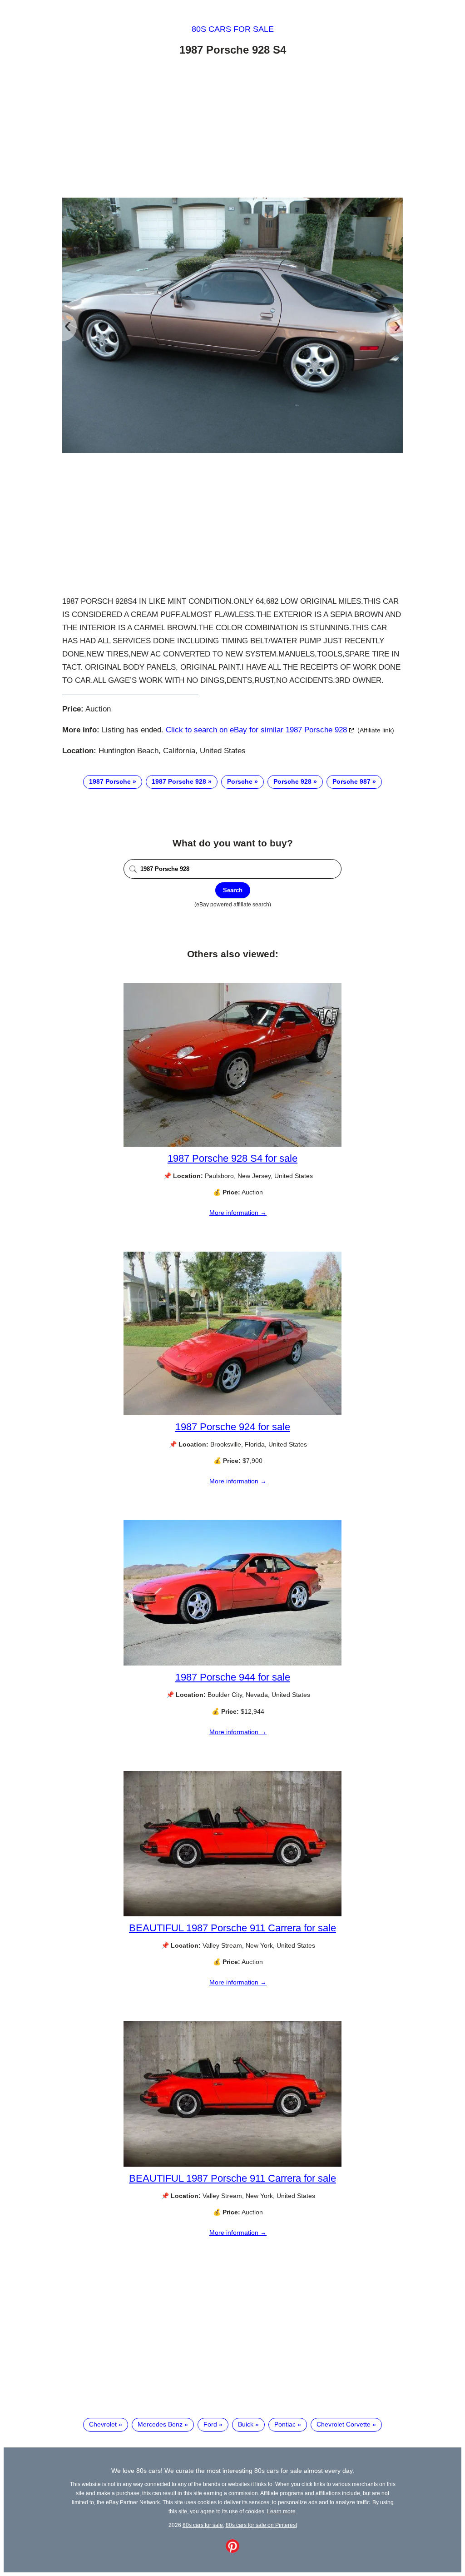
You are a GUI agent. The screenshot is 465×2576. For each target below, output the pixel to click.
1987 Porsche (110, 781)
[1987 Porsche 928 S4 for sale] (232, 1144)
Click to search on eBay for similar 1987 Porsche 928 (256, 730)
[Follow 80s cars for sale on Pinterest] (232, 2551)
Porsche (240, 781)
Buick (246, 2424)
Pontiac (285, 2424)
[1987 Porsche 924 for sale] (232, 1413)
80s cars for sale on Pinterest (261, 2525)
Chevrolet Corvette (344, 2424)
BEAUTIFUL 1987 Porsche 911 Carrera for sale (232, 1928)
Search (233, 890)
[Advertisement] (232, 129)
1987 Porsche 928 (179, 781)
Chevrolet (103, 2424)
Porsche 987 (351, 781)
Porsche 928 (292, 781)
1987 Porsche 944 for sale (233, 1677)
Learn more (281, 2511)
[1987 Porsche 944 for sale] (232, 1663)
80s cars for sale (233, 29)
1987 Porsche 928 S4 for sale (232, 1158)
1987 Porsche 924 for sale (233, 1427)
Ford (210, 2424)
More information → (238, 1213)
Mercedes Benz (160, 2424)
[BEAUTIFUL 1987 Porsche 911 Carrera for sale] (232, 1914)
